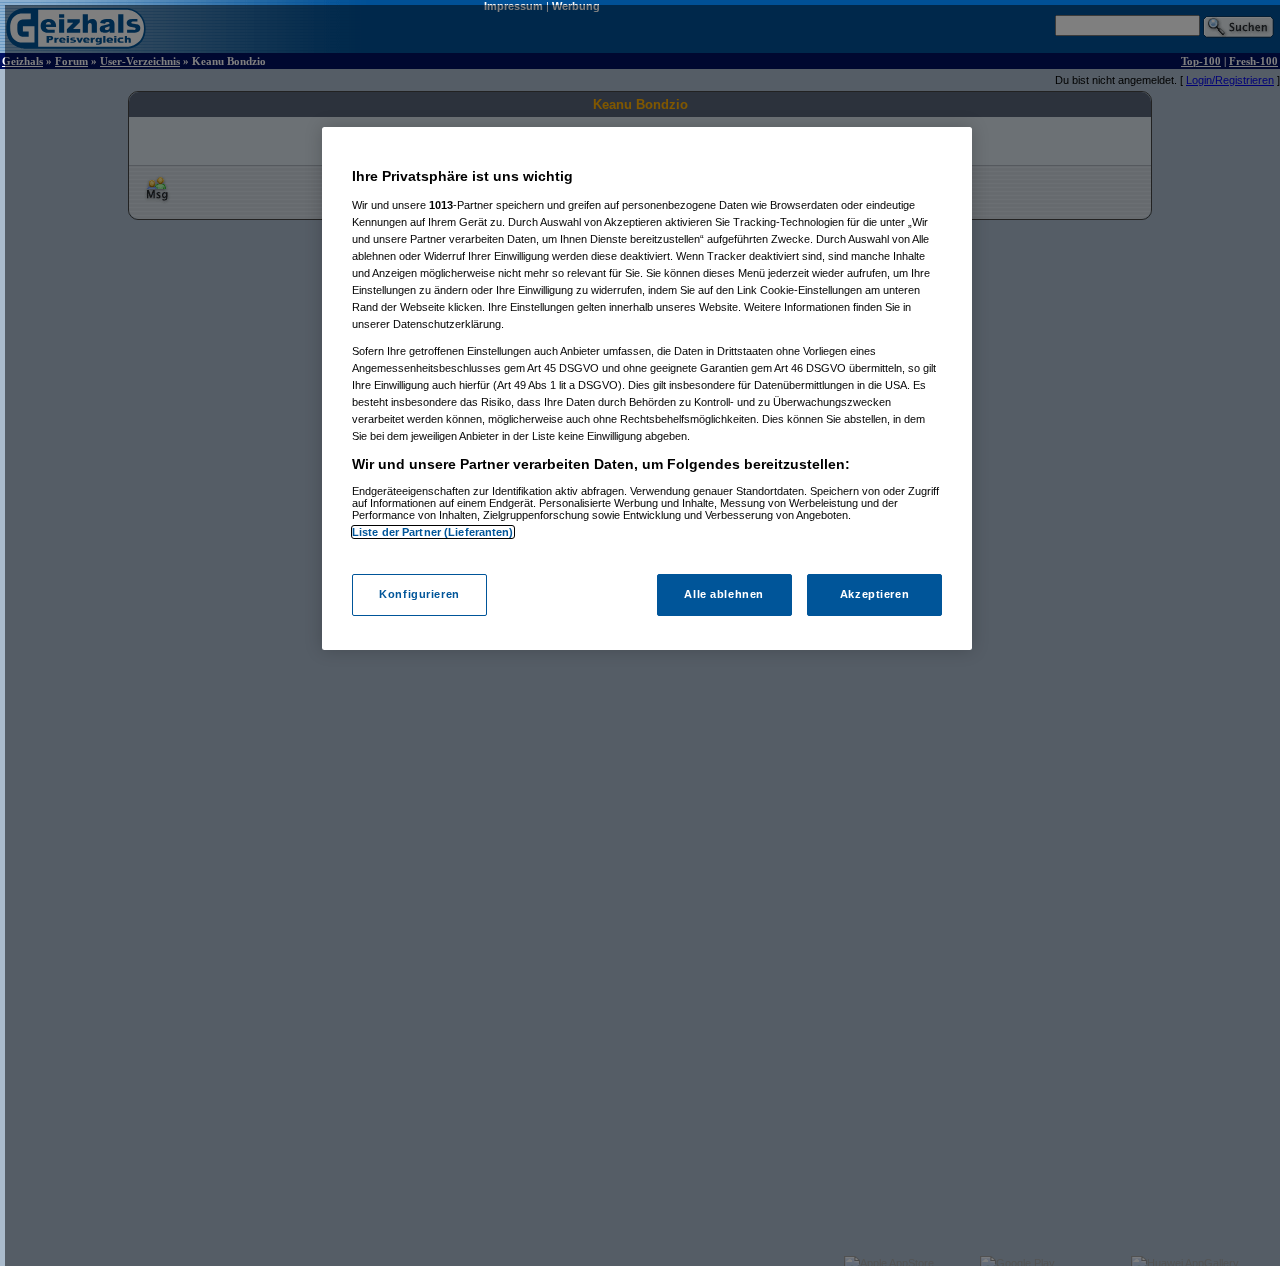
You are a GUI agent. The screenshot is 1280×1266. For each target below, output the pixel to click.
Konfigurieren (419, 594)
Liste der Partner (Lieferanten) (433, 532)
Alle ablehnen (723, 594)
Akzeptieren (874, 594)
